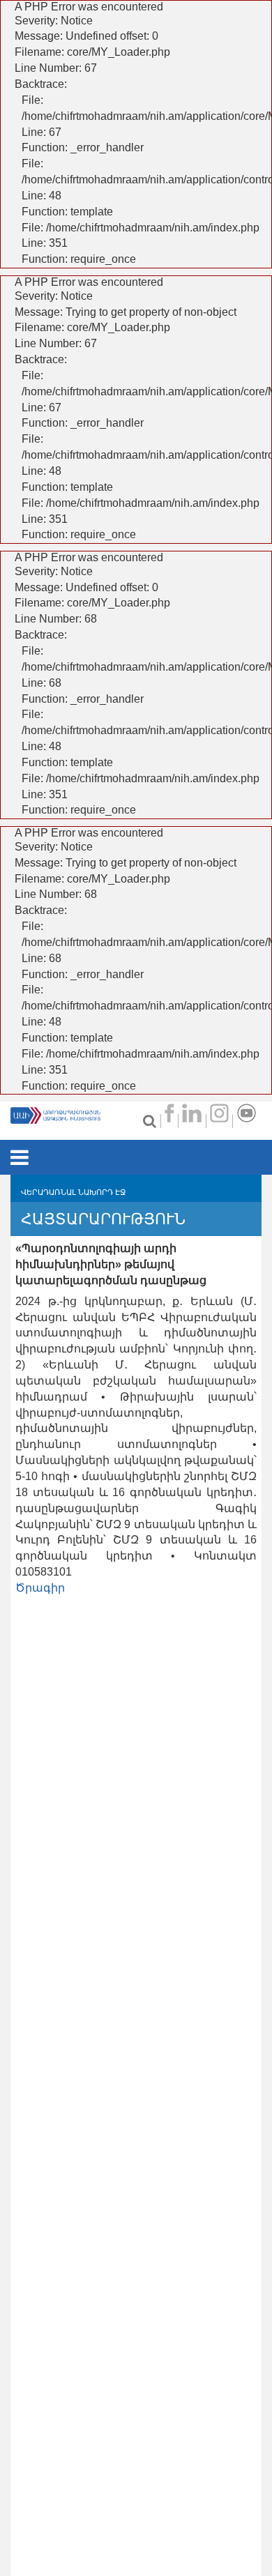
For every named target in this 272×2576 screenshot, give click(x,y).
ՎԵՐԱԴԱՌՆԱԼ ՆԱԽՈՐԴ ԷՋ (73, 1192)
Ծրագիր (40, 1588)
